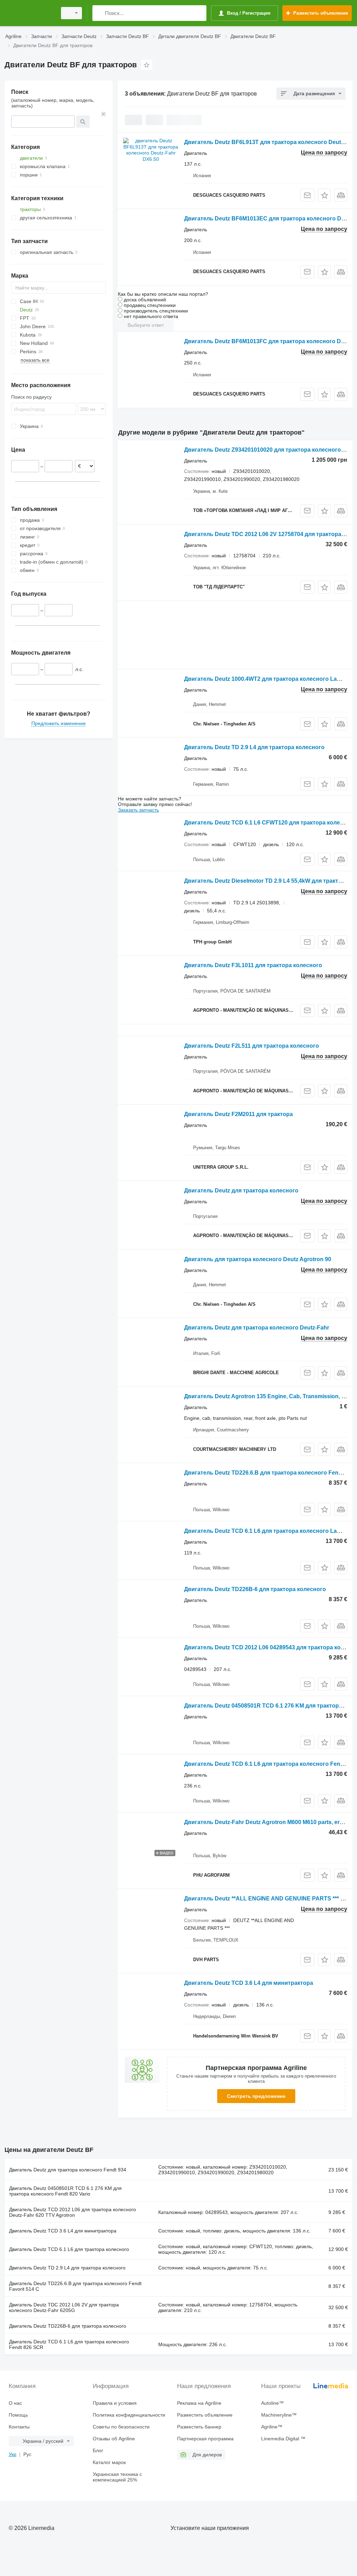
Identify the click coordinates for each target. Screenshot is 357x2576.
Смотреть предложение (256, 2096)
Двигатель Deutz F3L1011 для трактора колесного (253, 965)
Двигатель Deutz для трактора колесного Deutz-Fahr (257, 1328)
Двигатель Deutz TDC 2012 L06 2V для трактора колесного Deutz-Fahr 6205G (64, 2307)
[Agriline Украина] (30, 13)
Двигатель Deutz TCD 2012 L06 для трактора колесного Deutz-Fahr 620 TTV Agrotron (73, 2212)
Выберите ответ (146, 325)
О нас (15, 2403)
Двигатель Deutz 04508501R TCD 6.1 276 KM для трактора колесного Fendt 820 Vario (65, 2191)
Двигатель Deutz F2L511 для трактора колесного (252, 1046)
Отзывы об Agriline (114, 2439)
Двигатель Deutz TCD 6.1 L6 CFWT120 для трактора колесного (270, 823)
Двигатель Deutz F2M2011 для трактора (238, 1114)
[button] (324, 195)
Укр (13, 2454)
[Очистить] (104, 114)
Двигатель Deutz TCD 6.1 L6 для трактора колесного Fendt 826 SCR (69, 2344)
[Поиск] (99, 13)
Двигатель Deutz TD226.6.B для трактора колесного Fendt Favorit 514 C (75, 2286)
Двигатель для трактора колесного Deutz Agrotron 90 (258, 1259)
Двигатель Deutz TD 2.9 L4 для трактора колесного (254, 747)
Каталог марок (109, 2462)
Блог (98, 2450)
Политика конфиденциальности (129, 2415)
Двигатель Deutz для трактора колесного (241, 1191)
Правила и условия (115, 2403)
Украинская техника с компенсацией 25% (117, 2477)
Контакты (19, 2427)
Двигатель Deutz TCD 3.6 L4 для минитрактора (249, 1983)
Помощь (18, 2415)
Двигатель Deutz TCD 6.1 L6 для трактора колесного (69, 2249)
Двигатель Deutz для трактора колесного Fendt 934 (68, 2170)
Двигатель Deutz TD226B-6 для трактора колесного (255, 1589)
